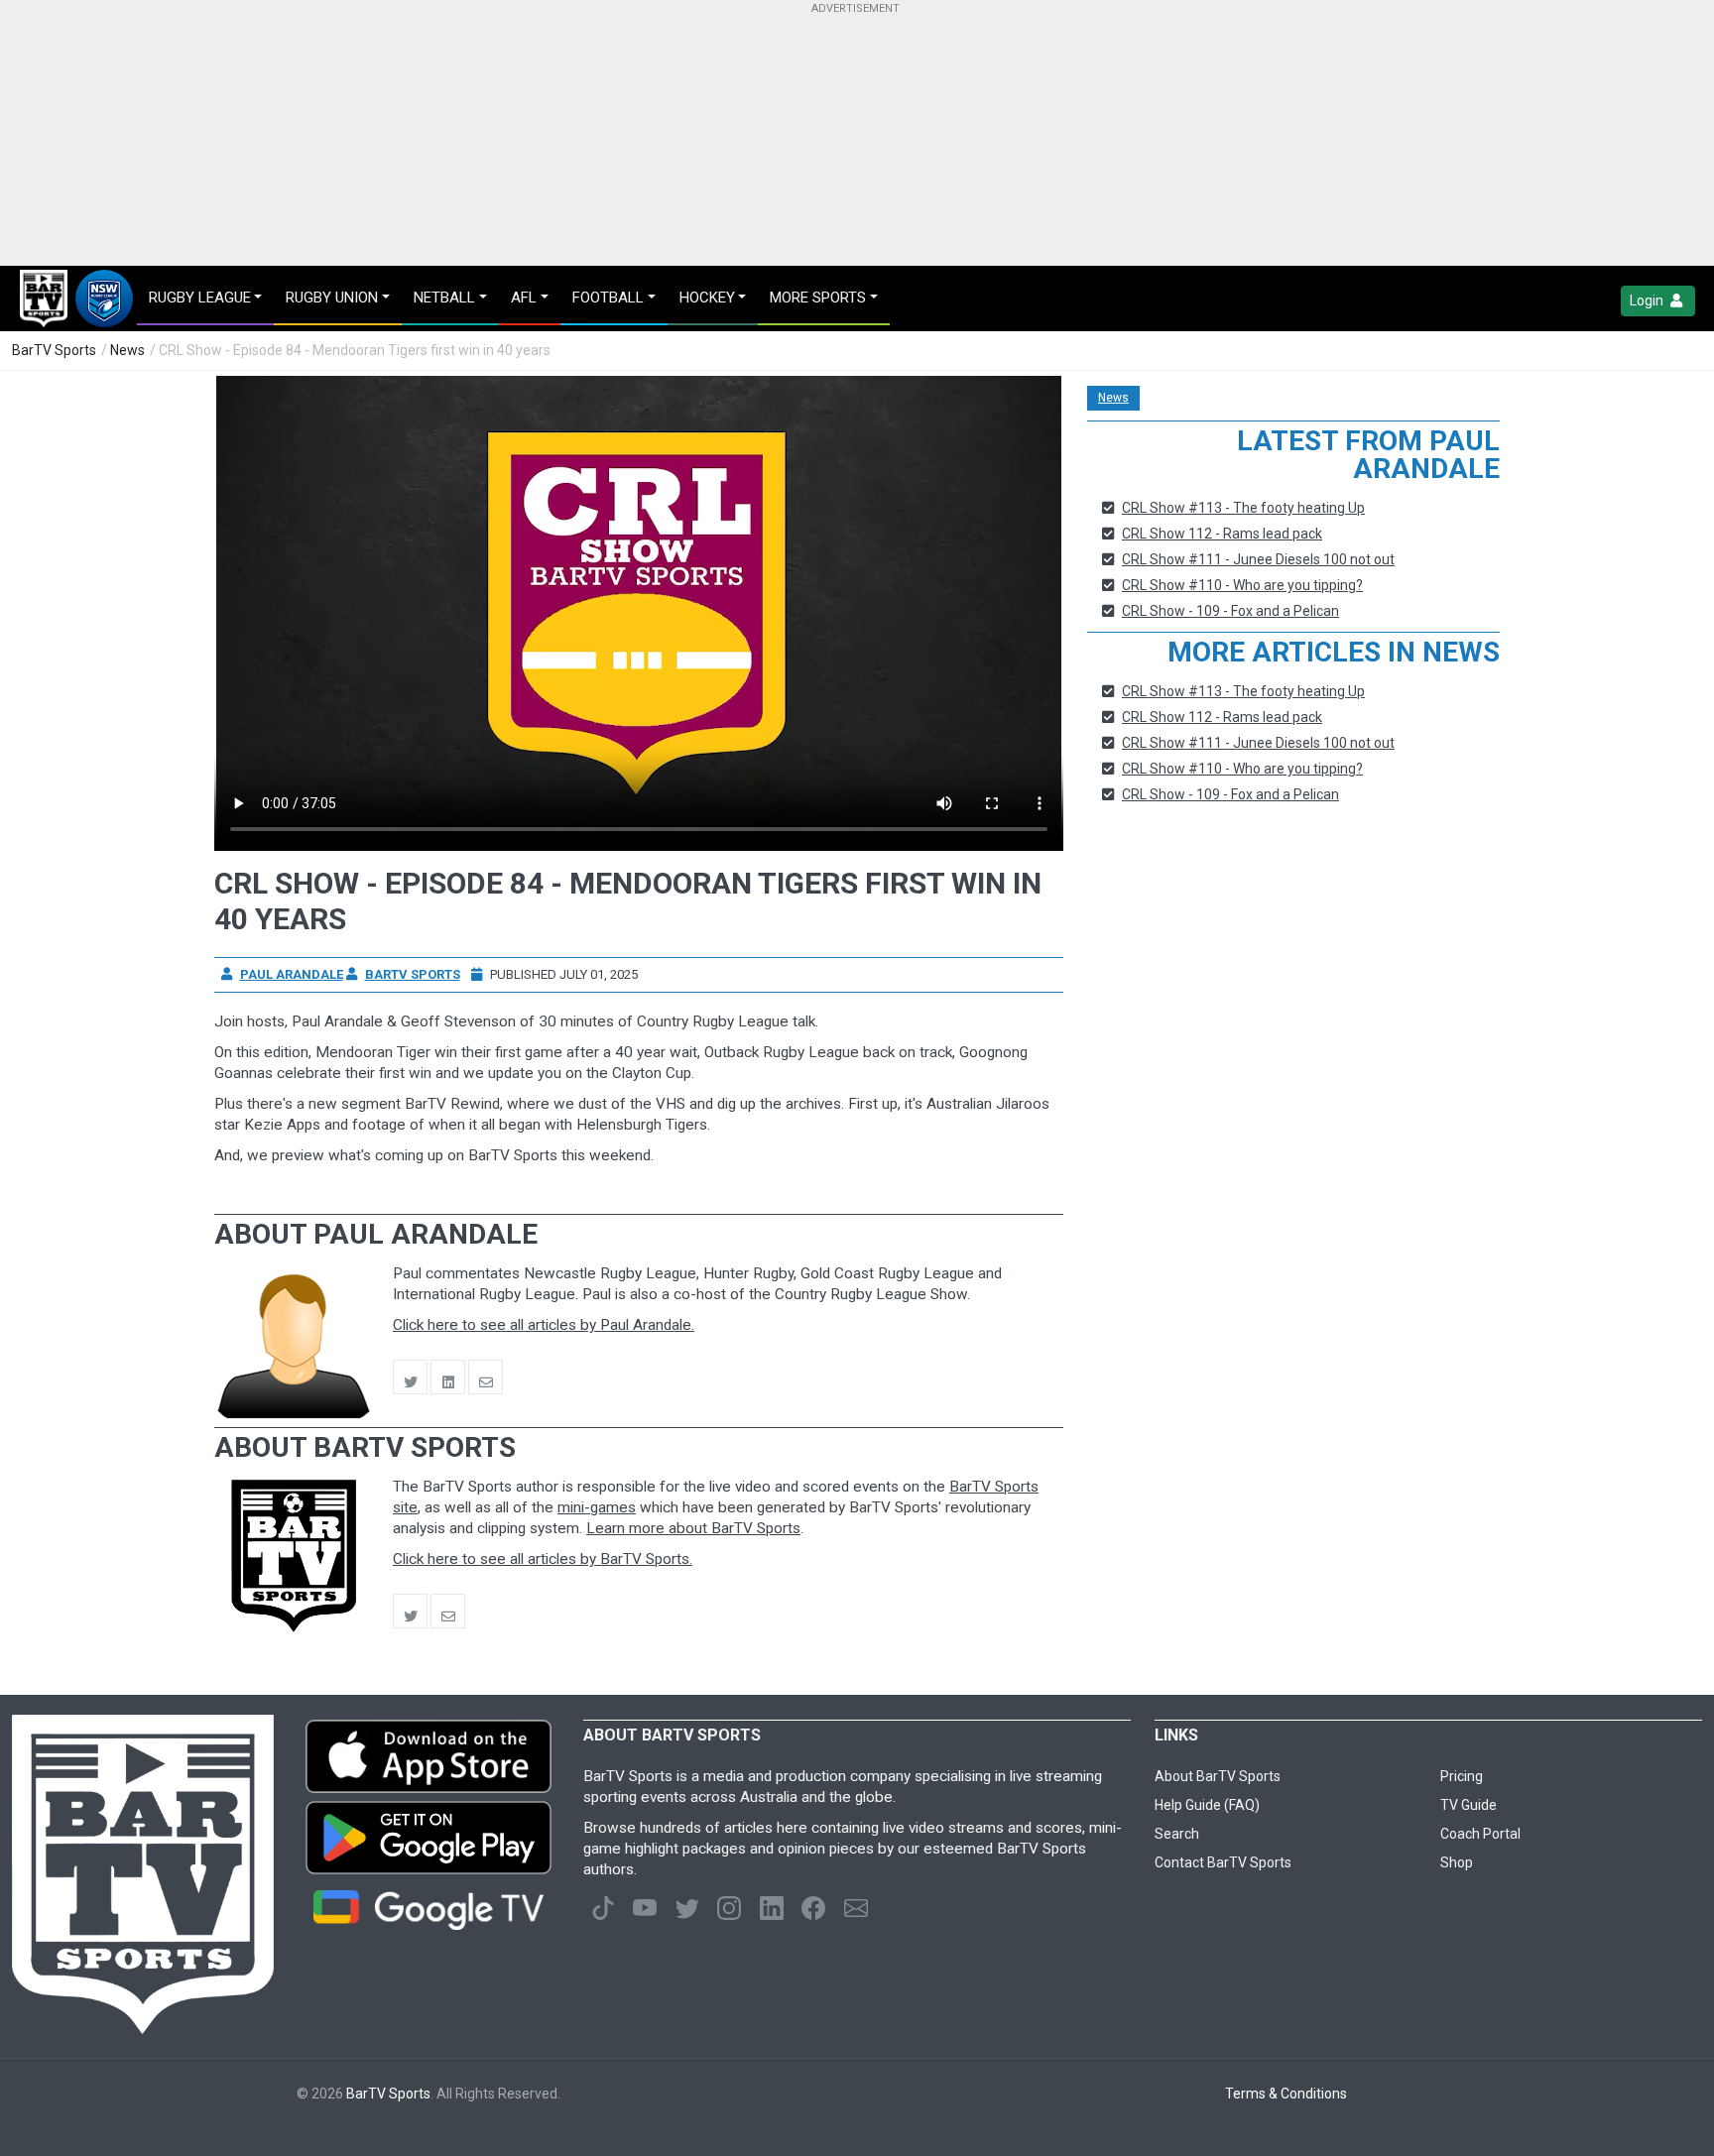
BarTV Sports (54, 350)
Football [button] (608, 298)
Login (1648, 300)
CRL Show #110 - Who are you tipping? (1242, 585)
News (127, 350)
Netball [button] (444, 298)
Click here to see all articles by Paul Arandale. (544, 1325)
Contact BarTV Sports (1223, 1862)
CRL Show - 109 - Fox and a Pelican (1230, 611)
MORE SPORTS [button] (818, 298)
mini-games (597, 1507)
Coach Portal (1480, 1834)
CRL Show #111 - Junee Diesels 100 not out (1258, 559)
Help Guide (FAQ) (1207, 1805)
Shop (1457, 1862)
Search (1177, 1834)
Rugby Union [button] (332, 298)
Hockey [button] (707, 298)
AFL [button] (524, 298)
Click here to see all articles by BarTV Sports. (543, 1559)
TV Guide (1469, 1805)
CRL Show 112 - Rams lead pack (1222, 534)
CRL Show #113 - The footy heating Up (1243, 508)
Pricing (1462, 1776)
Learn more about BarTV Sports (693, 1528)
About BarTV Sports (1218, 1776)
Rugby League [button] (200, 298)
